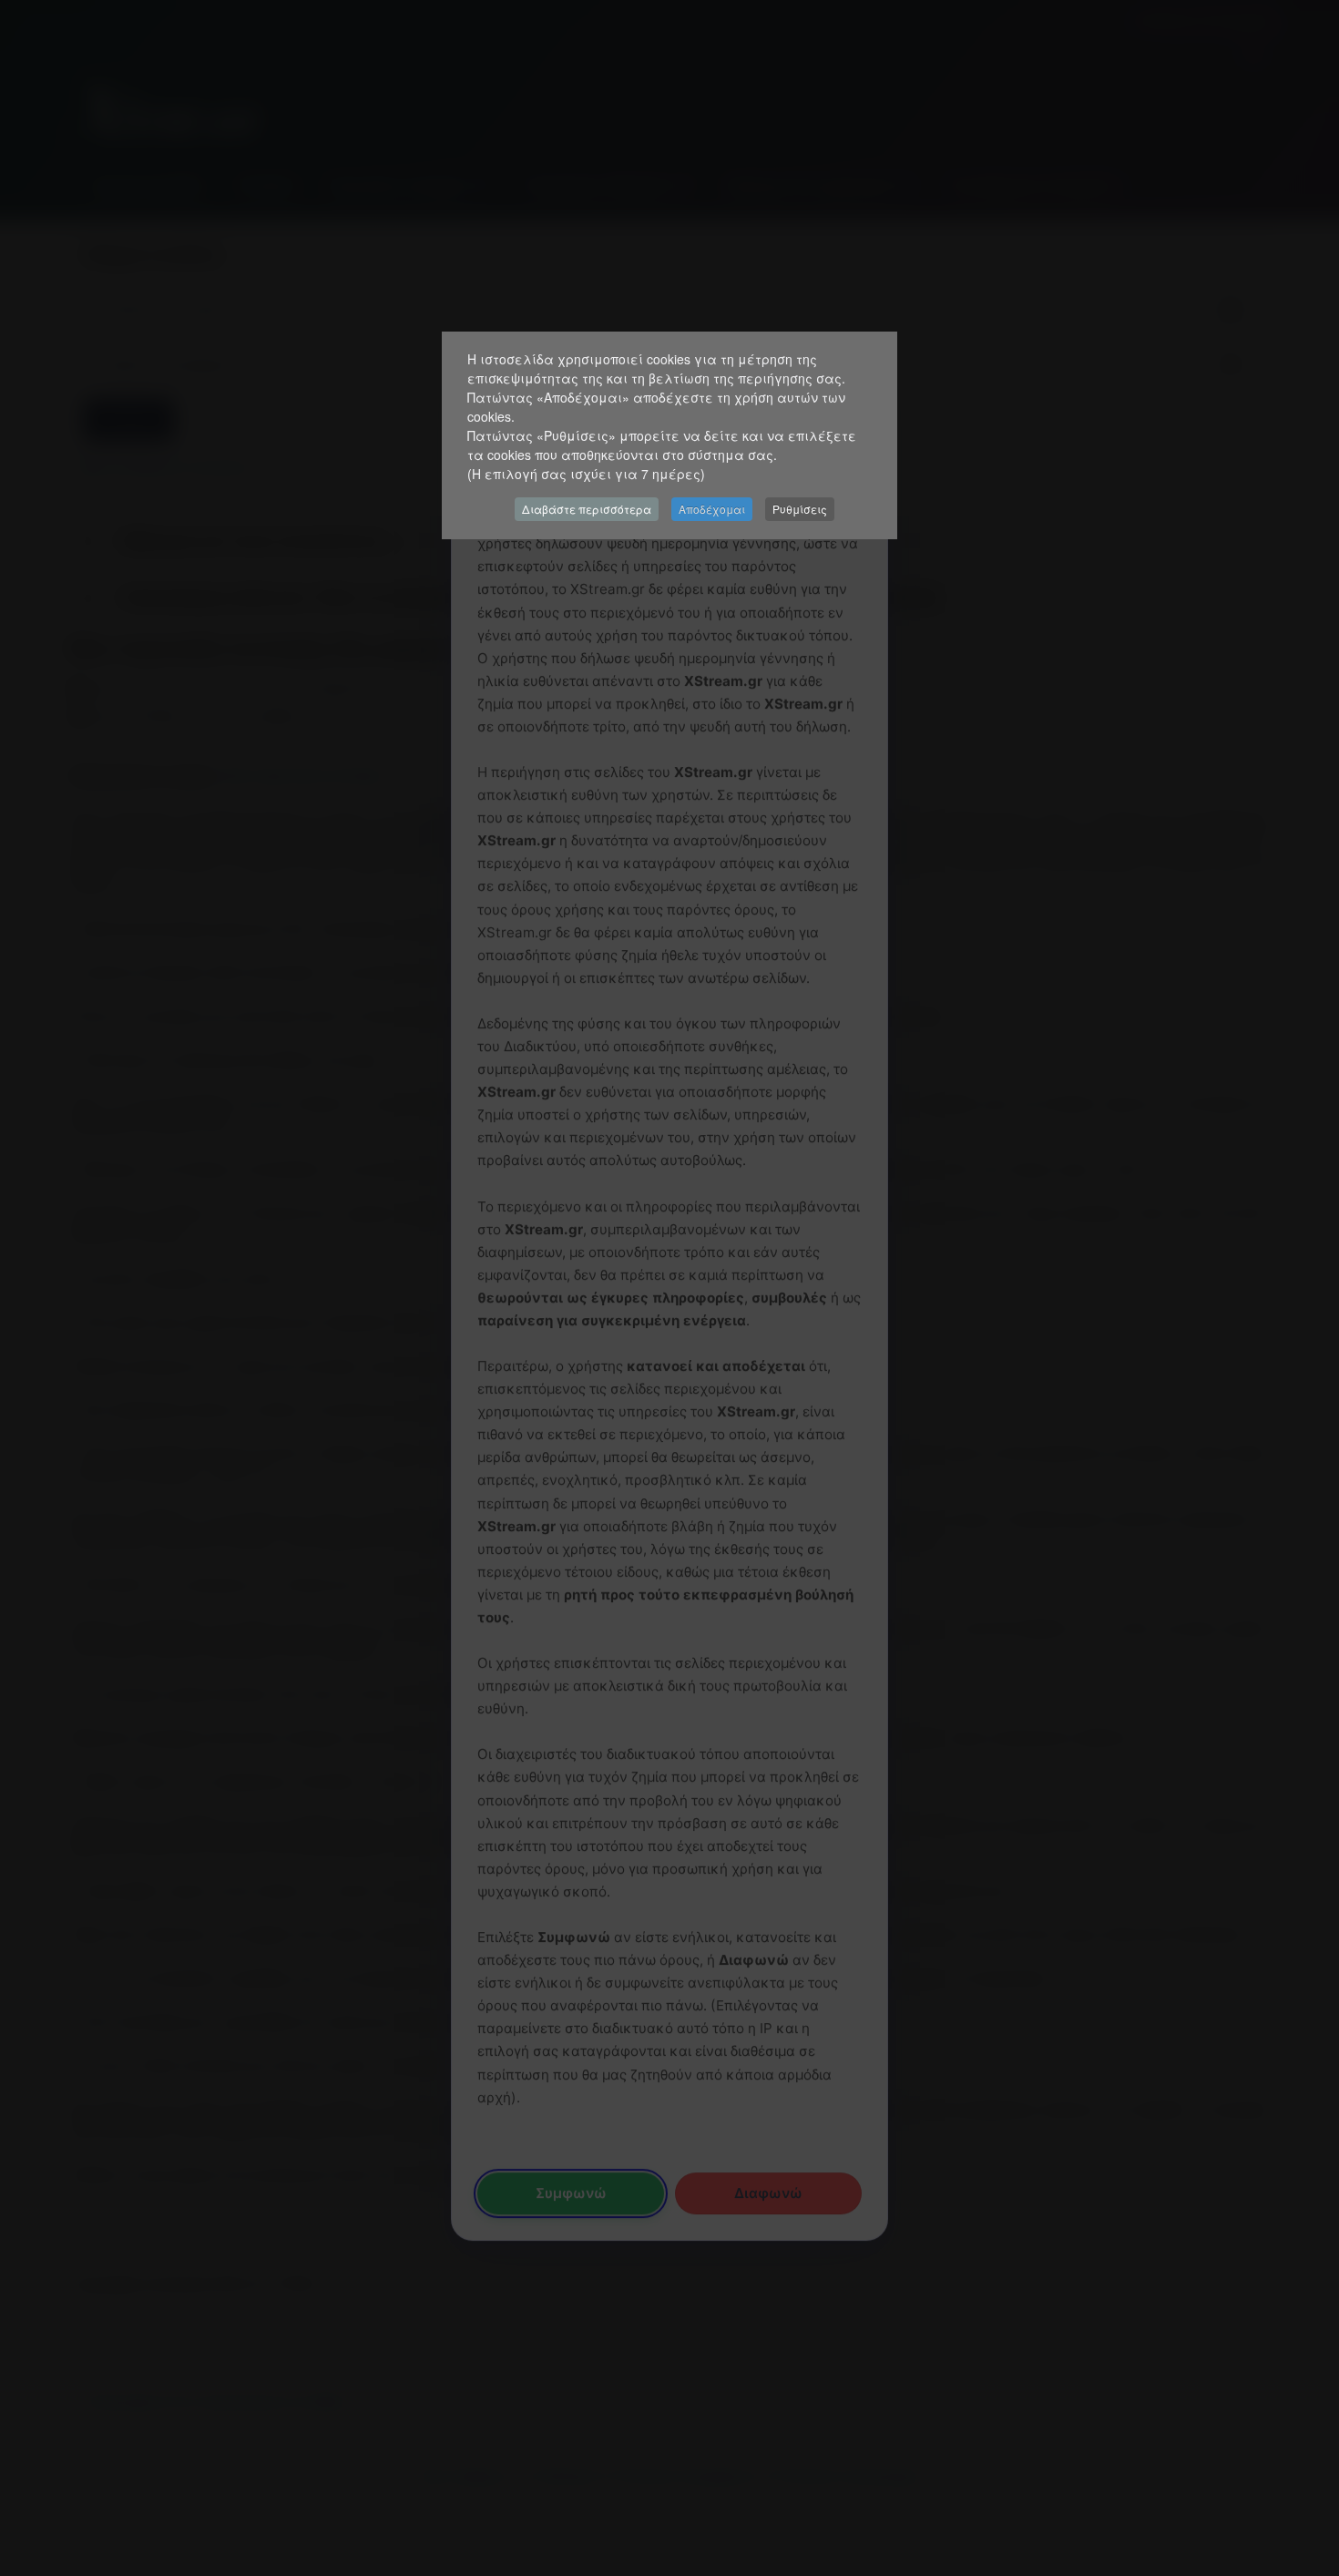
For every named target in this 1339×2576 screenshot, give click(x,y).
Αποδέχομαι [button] (712, 509)
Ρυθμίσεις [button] (800, 509)
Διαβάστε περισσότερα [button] (587, 509)
